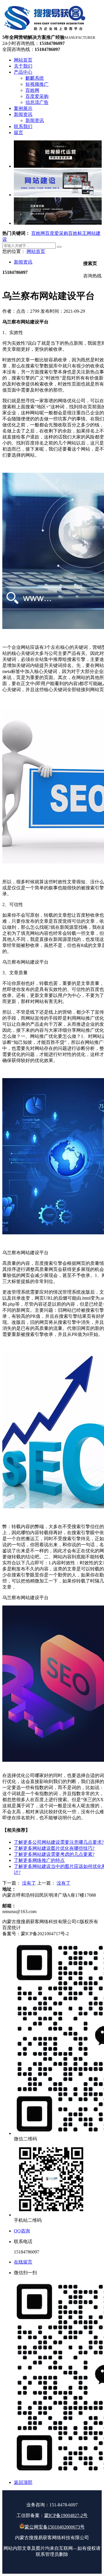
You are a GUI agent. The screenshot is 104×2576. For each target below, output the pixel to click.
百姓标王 (77, 233)
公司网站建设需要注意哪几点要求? (59, 1842)
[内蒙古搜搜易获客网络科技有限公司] (45, 32)
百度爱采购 (57, 233)
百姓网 (38, 233)
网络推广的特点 (39, 1860)
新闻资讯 (23, 262)
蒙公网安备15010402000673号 (55, 2527)
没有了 (29, 1883)
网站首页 (36, 251)
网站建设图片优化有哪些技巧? (54, 1848)
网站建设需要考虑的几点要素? (54, 1854)
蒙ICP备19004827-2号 (66, 2515)
